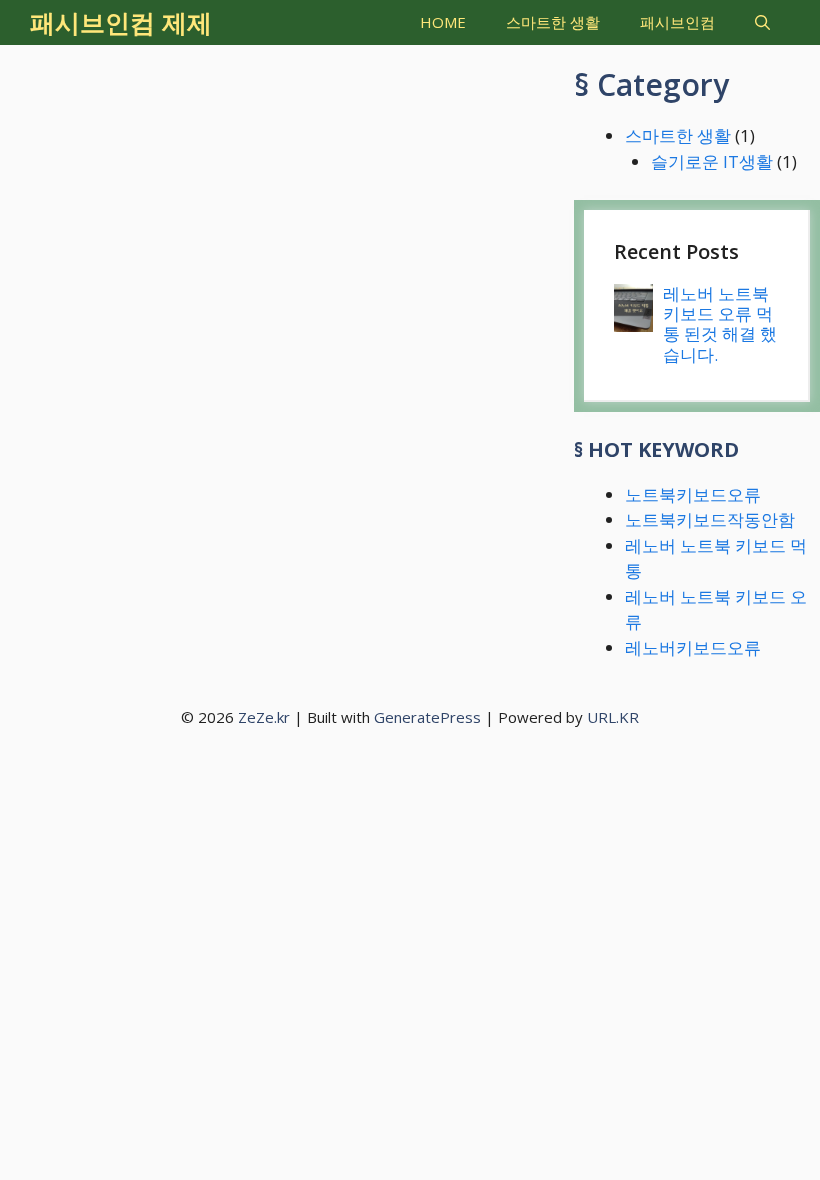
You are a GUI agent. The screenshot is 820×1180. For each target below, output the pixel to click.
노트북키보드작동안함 (710, 519)
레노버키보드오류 (693, 647)
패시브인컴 (677, 22)
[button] (762, 22)
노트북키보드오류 (693, 494)
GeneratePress (427, 717)
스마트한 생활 (553, 22)
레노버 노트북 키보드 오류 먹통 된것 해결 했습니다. (720, 324)
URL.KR (613, 717)
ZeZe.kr (264, 717)
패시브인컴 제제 (121, 22)
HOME (443, 22)
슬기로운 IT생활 (712, 161)
